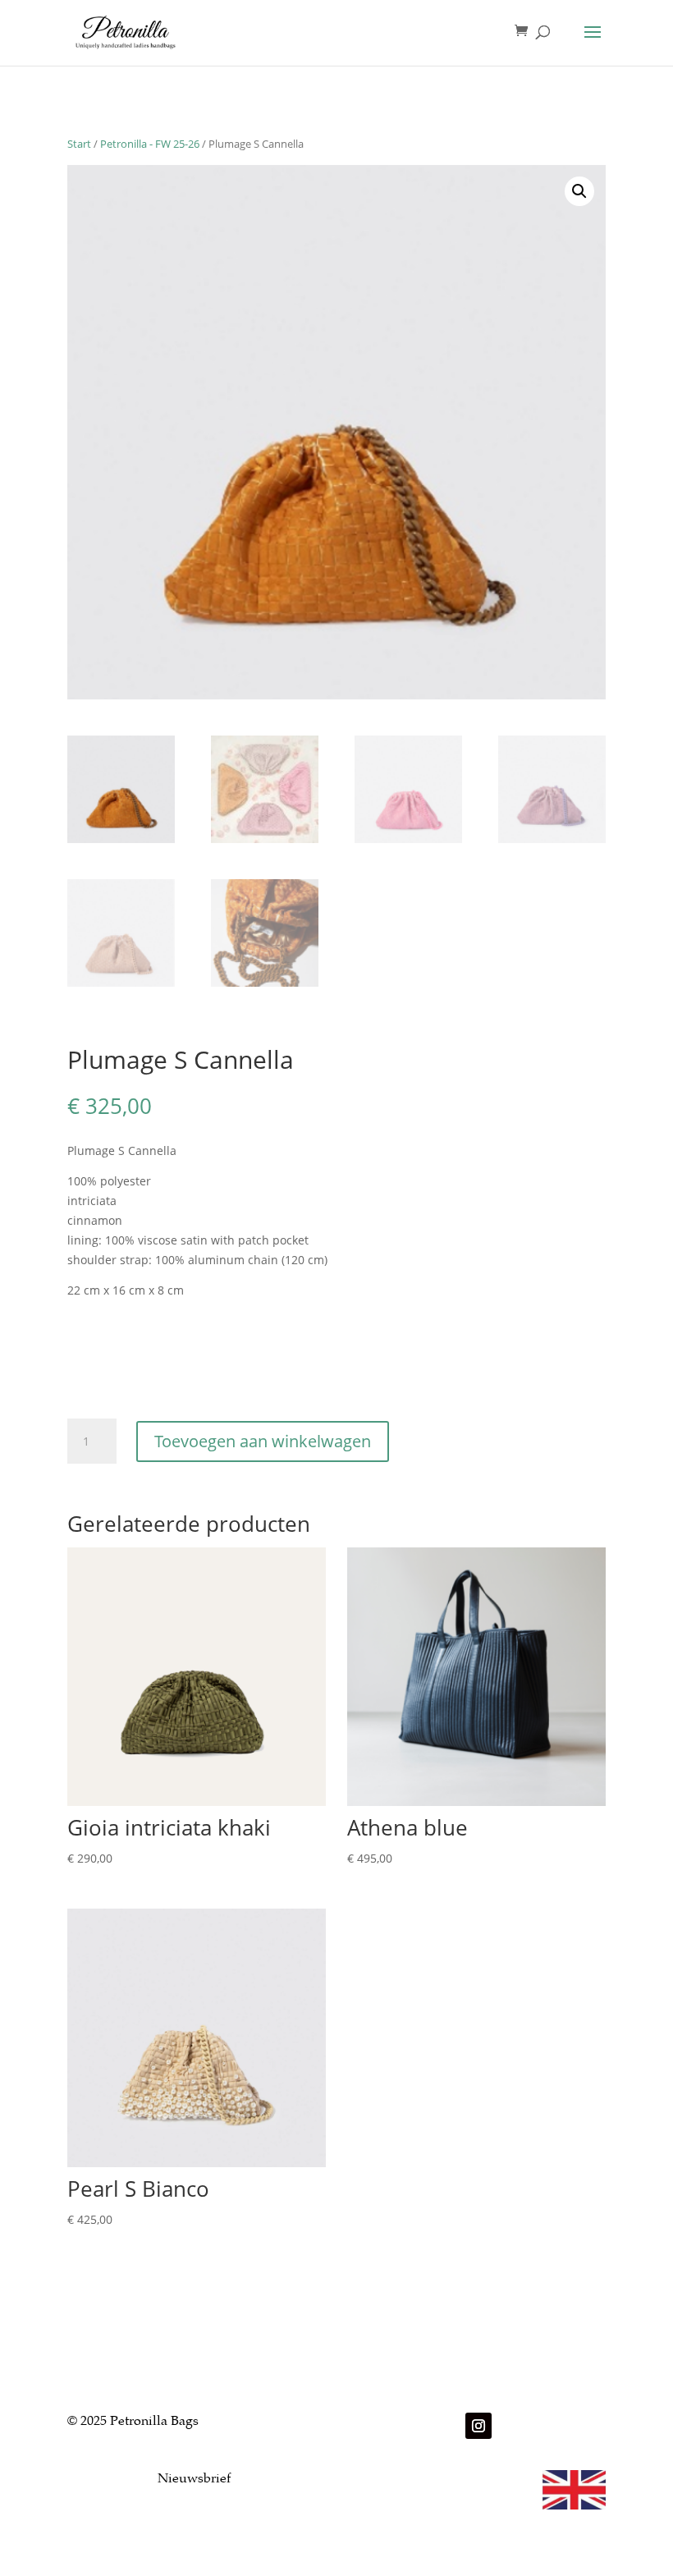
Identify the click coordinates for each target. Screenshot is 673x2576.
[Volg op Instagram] (478, 2426)
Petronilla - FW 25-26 (150, 144)
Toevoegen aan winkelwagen (263, 1441)
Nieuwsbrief (194, 2480)
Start (79, 144)
